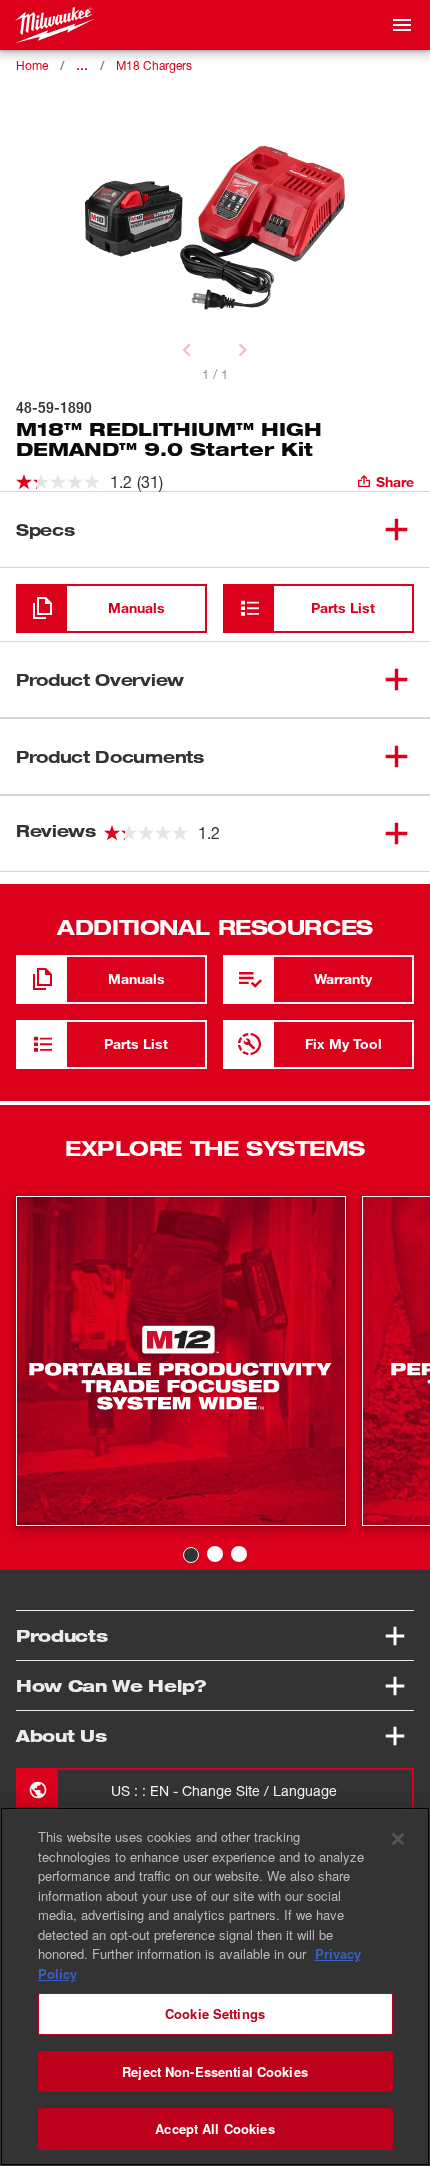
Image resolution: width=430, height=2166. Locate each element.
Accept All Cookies (214, 2128)
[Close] (398, 1839)
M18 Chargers (154, 65)
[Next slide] (243, 350)
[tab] (191, 1555)
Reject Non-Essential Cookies (215, 2071)
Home (32, 65)
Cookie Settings (215, 2013)
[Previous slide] (187, 350)
